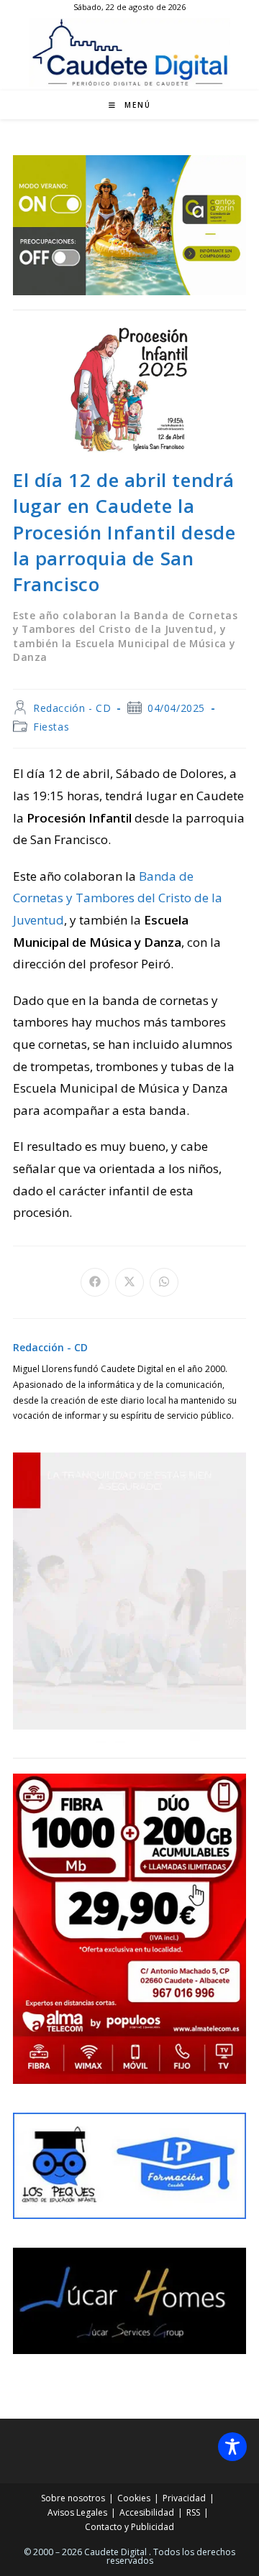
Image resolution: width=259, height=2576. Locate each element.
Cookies (134, 2498)
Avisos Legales (77, 2512)
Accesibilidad (147, 2512)
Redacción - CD (72, 708)
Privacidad (184, 2498)
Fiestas (51, 727)
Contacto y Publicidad (129, 2527)
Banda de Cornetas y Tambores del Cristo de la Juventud (118, 898)
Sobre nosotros (73, 2498)
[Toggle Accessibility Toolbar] (232, 2447)
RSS (193, 2512)
